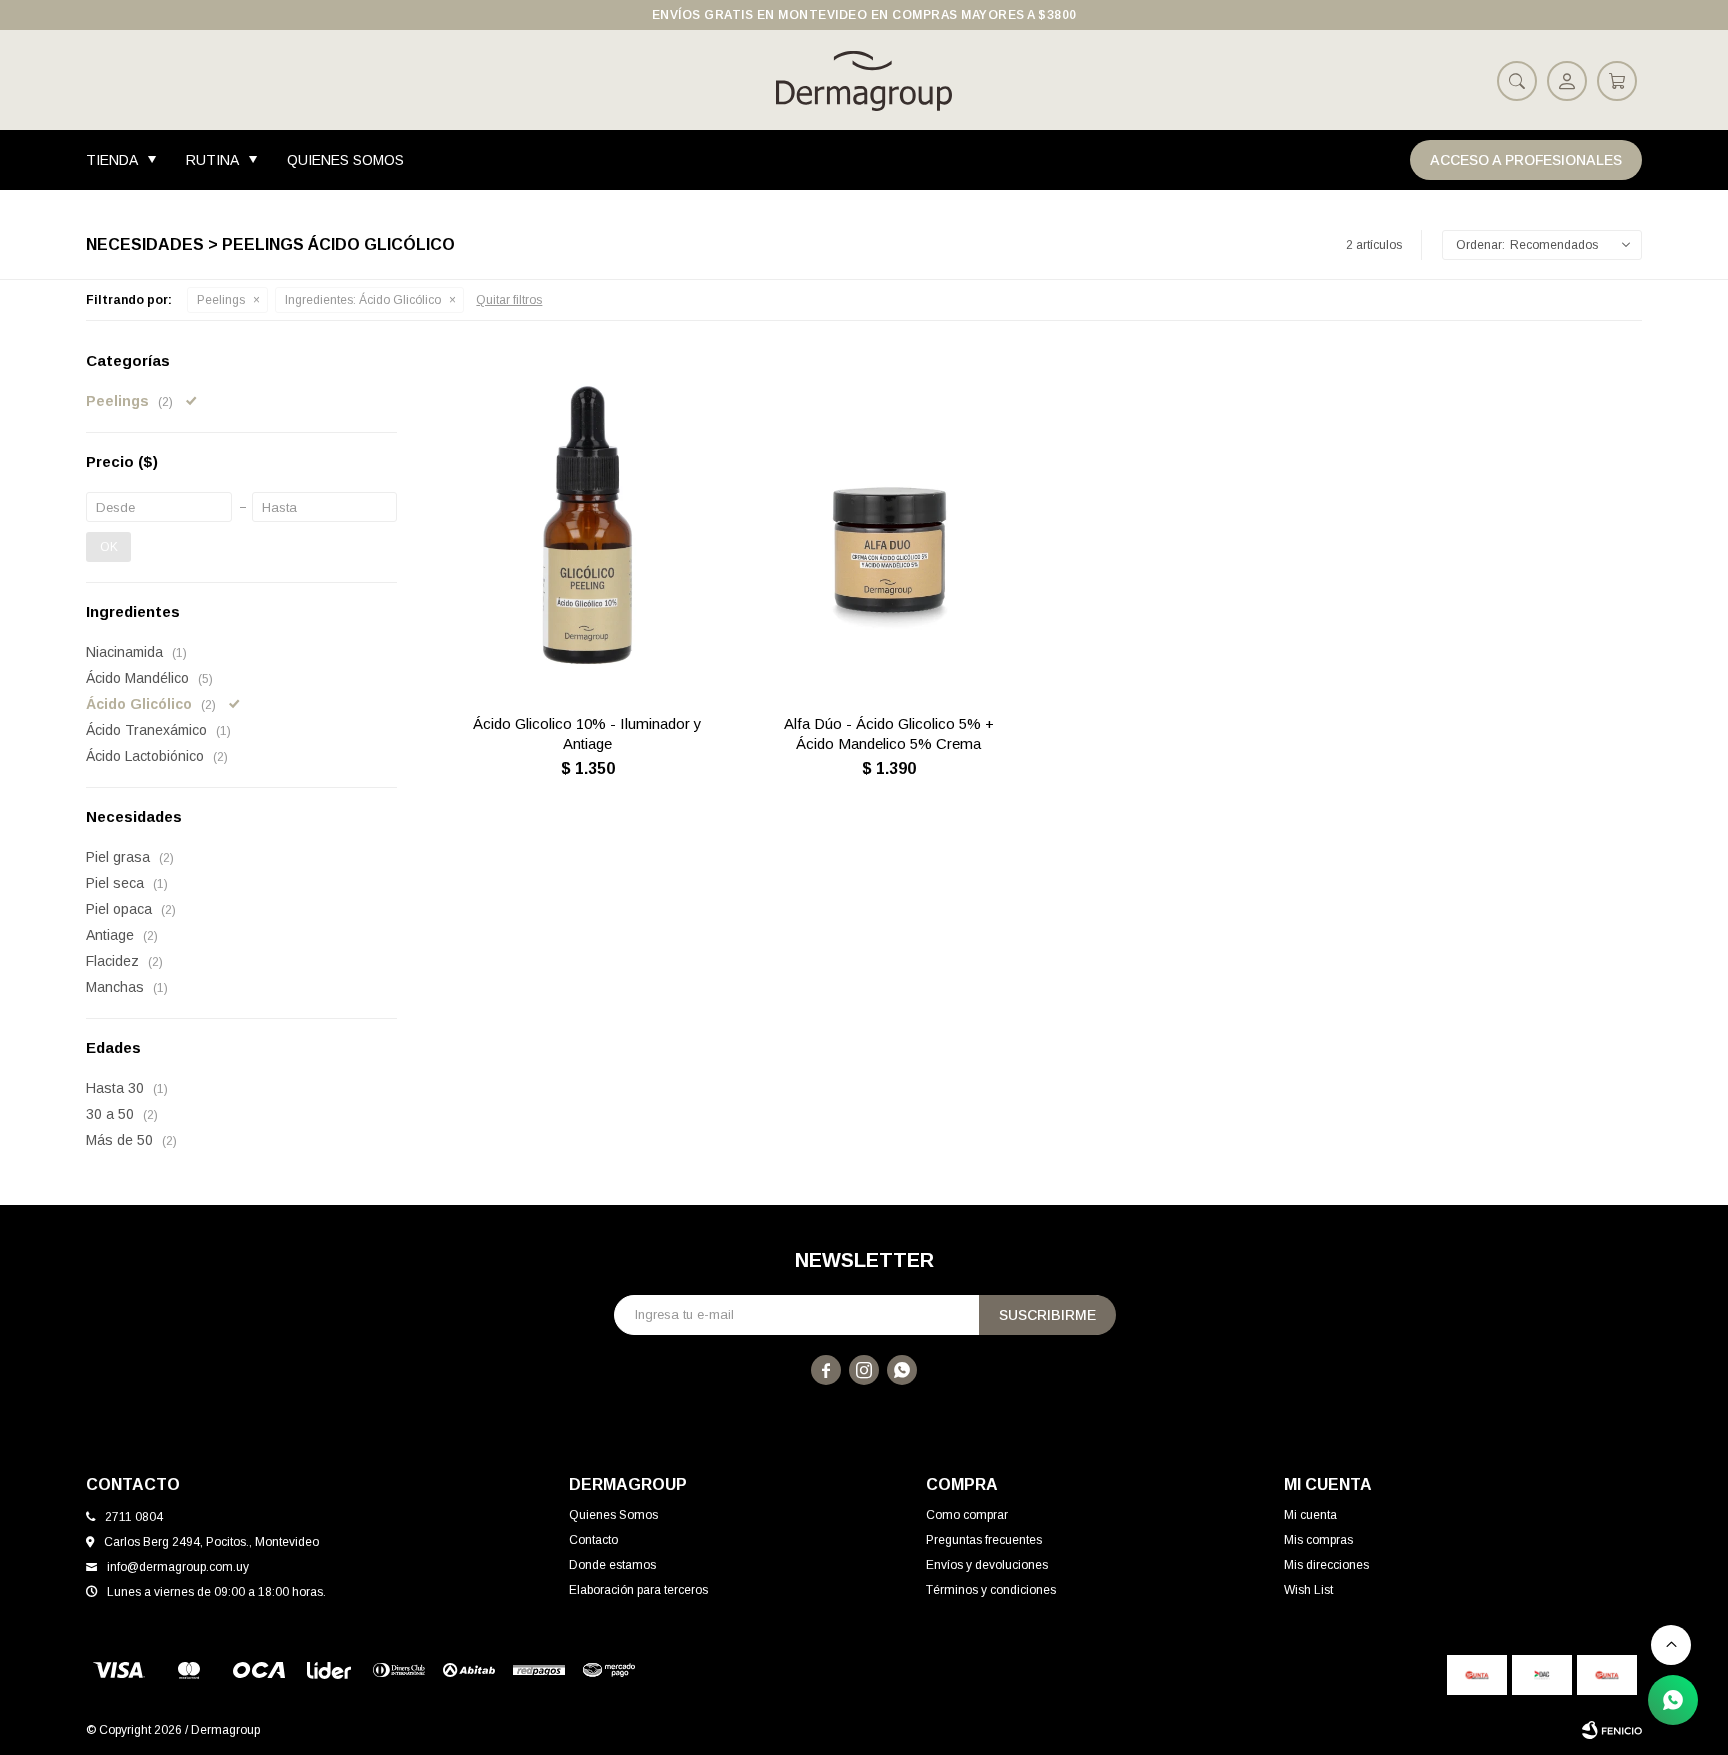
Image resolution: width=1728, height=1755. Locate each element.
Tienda (112, 160)
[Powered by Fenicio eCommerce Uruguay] (1612, 1730)
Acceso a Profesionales (1526, 160)
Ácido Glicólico (363, 300)
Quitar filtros (509, 300)
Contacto (593, 1540)
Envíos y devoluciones (987, 1565)
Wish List (1308, 1590)
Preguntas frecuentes (984, 1540)
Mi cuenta (1310, 1515)
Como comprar (967, 1515)
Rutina (212, 160)
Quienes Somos (345, 160)
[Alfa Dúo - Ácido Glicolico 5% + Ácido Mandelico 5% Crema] (888, 525)
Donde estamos (612, 1565)
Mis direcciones (1326, 1565)
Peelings (221, 300)
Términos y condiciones (991, 1590)
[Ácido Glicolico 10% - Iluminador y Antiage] (587, 525)
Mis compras (1318, 1540)
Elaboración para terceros (638, 1590)
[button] (1517, 80)
